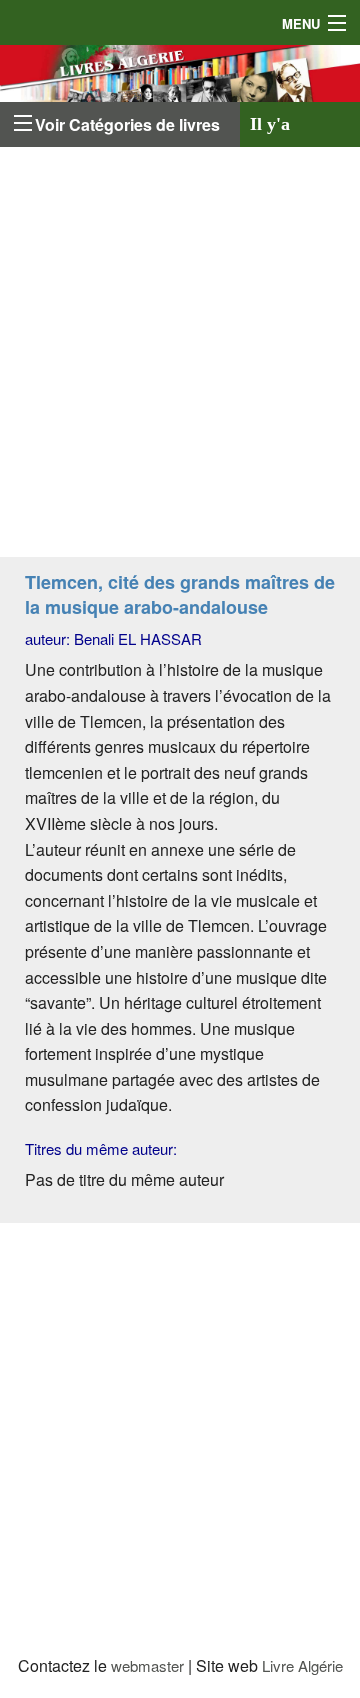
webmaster (147, 1665)
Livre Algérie (302, 1665)
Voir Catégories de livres (127, 124)
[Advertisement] (180, 357)
